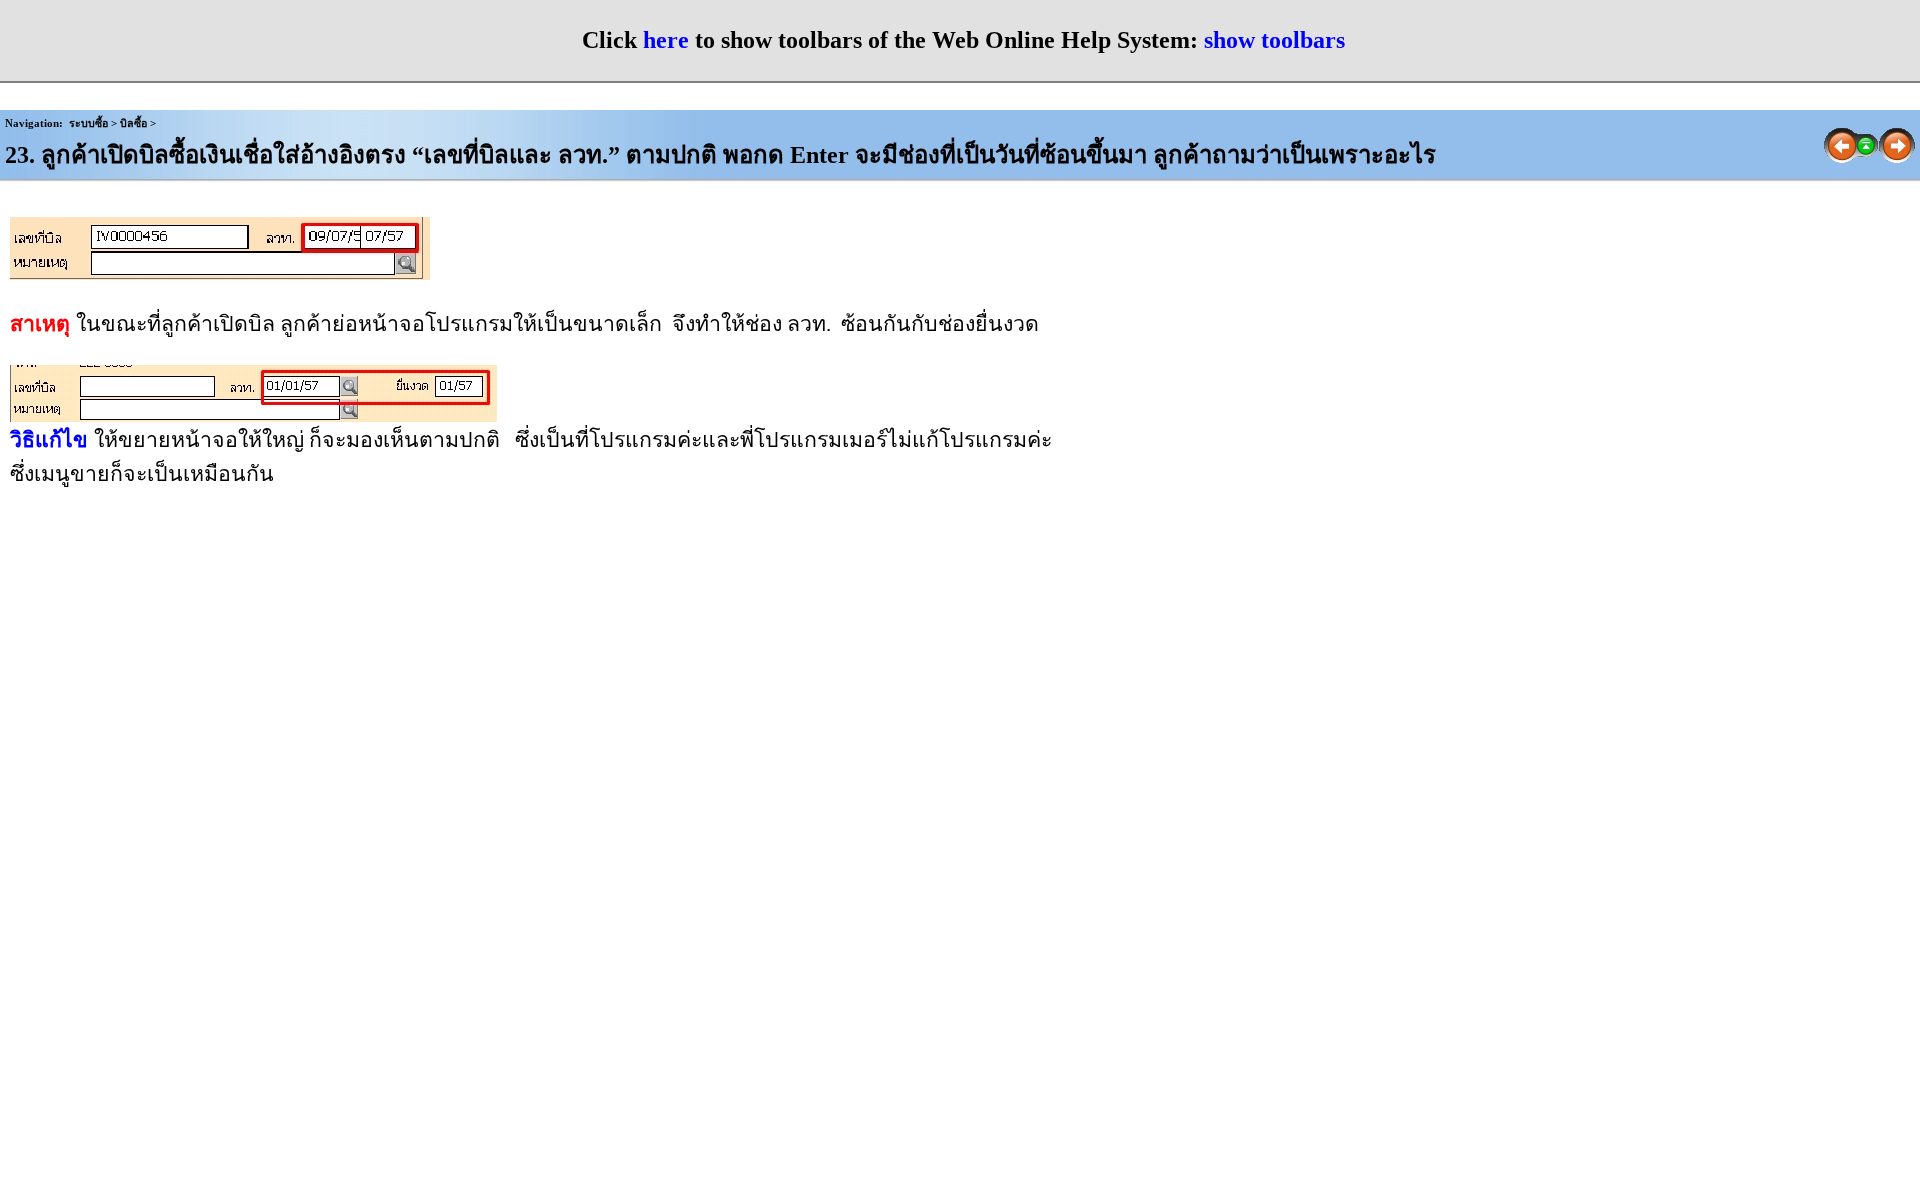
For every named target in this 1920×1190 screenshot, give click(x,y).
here (666, 40)
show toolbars (1274, 40)
